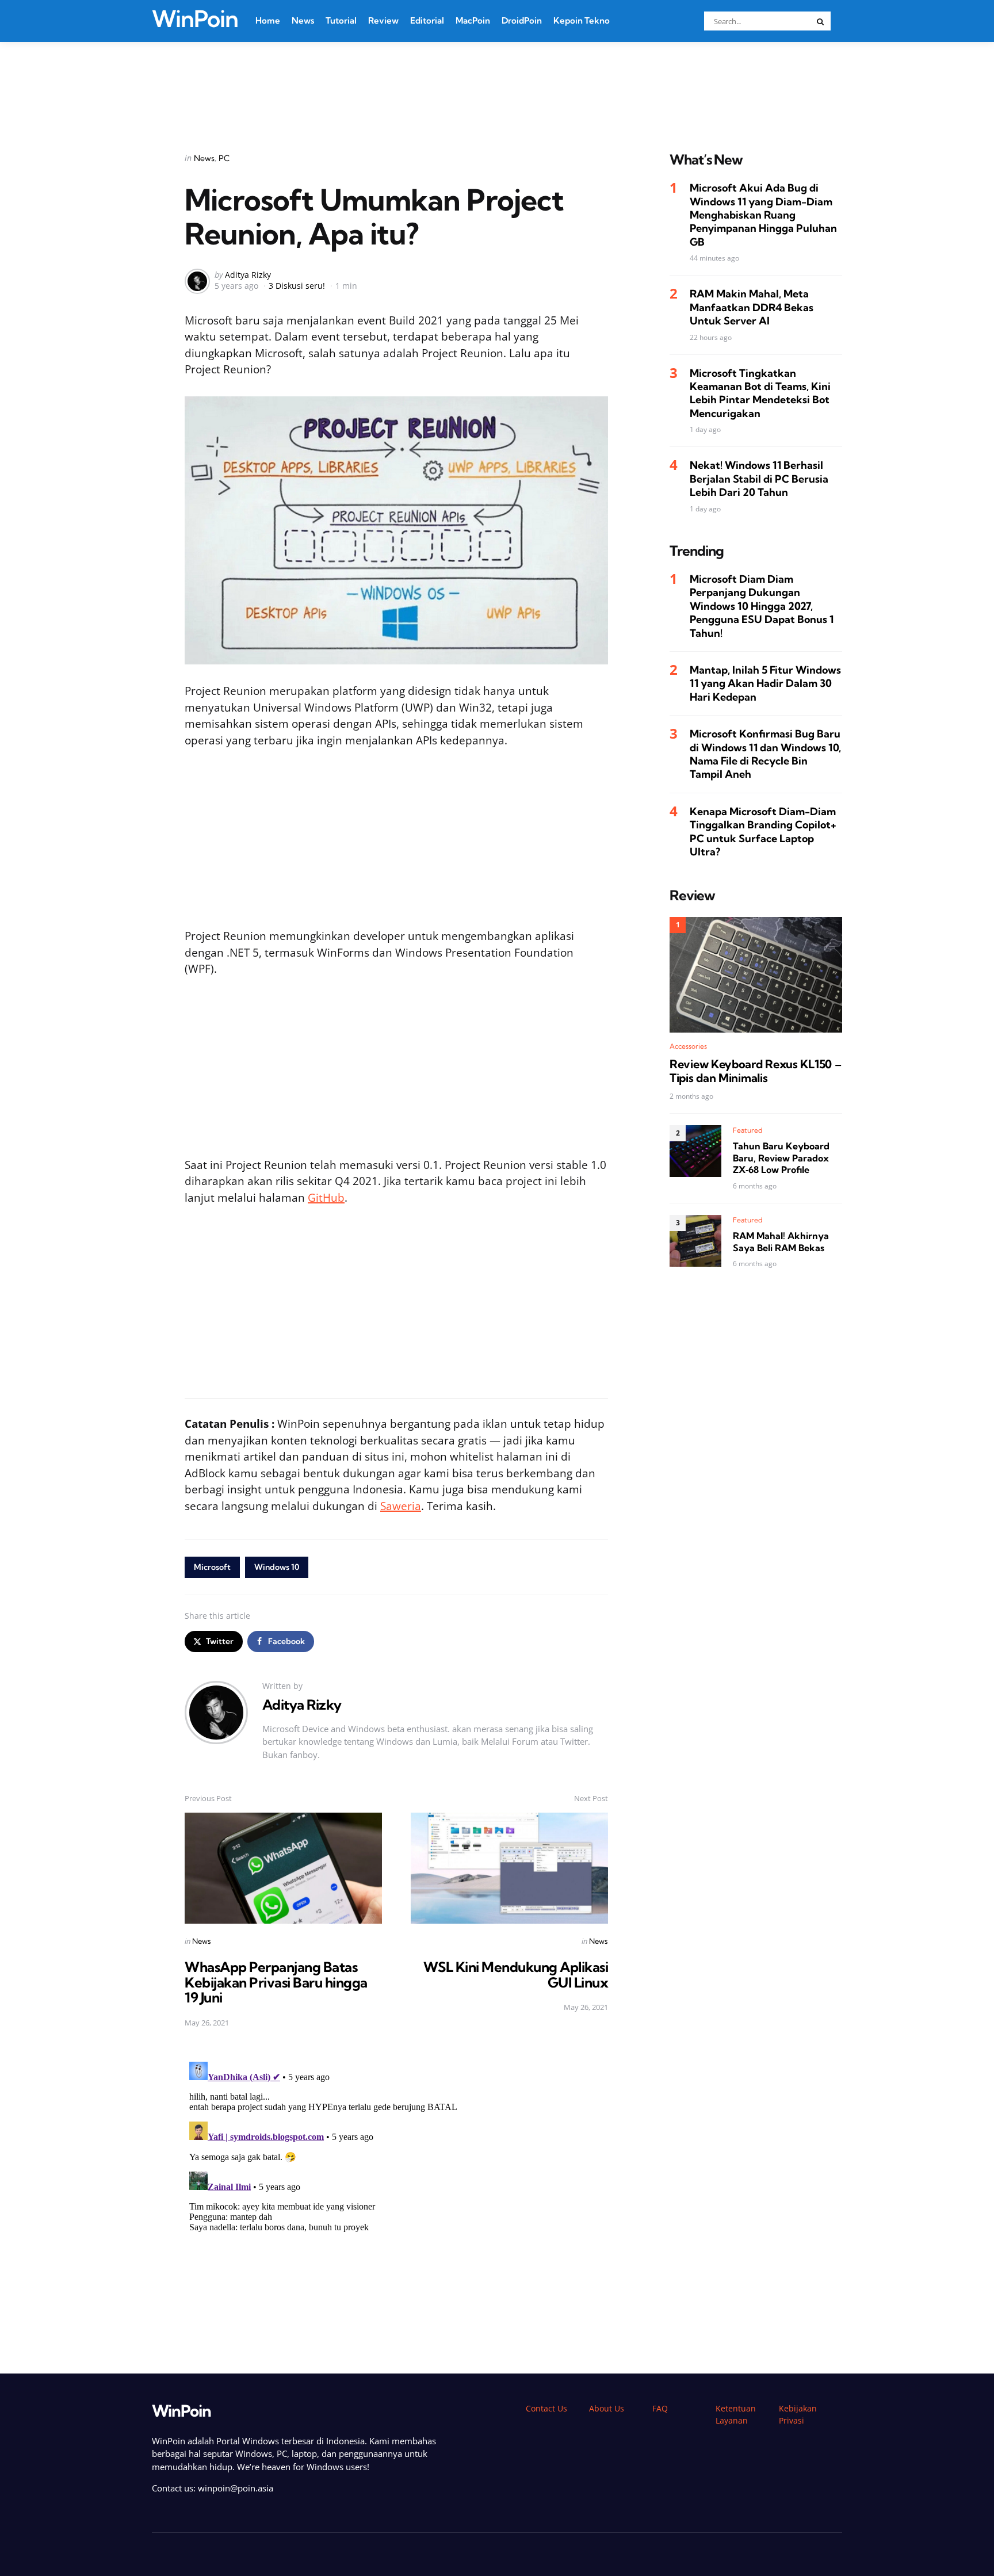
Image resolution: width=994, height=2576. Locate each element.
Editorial (427, 20)
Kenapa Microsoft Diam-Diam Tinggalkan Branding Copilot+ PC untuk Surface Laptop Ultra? (763, 832)
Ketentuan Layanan (736, 2414)
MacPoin (473, 20)
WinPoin (195, 19)
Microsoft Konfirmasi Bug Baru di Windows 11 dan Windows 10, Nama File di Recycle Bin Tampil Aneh (765, 754)
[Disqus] (396, 2201)
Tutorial (341, 20)
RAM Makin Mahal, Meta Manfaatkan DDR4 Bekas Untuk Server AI (752, 308)
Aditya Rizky (248, 275)
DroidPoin (522, 20)
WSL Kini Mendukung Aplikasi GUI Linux (516, 1974)
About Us (607, 2408)
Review (383, 20)
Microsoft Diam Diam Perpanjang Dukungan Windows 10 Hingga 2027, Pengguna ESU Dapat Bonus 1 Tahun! (762, 606)
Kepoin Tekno (582, 20)
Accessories (688, 1047)
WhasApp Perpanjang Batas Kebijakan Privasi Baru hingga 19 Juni (276, 1982)
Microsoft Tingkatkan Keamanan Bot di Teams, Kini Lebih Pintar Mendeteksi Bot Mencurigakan (760, 393)
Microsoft (212, 1567)
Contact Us (546, 2408)
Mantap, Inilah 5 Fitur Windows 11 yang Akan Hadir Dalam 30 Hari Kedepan (765, 683)
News (303, 20)
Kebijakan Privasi (798, 2414)
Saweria (401, 1506)
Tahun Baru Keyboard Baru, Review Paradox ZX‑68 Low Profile (781, 1158)
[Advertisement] (497, 82)
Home (268, 20)
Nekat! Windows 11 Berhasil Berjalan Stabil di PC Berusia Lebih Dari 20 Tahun (759, 479)
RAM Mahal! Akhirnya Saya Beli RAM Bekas (781, 1242)
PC (224, 158)
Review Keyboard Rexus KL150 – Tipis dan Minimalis (755, 1072)
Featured (748, 1130)
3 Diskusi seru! (297, 286)
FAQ (660, 2408)
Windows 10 (277, 1567)
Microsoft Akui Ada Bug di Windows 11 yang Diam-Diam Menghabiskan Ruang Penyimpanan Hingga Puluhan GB (763, 215)
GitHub (326, 1198)
